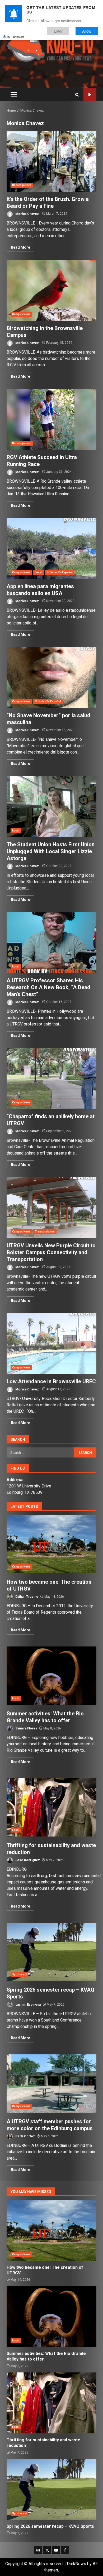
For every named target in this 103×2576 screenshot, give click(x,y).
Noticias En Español (60, 572)
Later (58, 31)
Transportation (45, 1232)
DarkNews (76, 2564)
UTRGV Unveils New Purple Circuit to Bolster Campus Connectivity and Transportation (51, 1208)
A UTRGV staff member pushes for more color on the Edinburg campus (51, 2084)
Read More (20, 247)
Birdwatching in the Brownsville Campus (51, 290)
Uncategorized (22, 185)
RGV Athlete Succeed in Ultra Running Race (51, 419)
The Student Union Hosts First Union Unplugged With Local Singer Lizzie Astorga (51, 807)
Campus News (21, 314)
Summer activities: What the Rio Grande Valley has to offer (51, 1676)
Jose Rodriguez (27, 1860)
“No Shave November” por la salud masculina (51, 677)
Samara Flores (26, 1728)
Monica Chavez (27, 214)
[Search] (77, 95)
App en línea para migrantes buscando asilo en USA (51, 548)
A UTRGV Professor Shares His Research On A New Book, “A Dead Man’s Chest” (51, 943)
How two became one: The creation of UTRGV (51, 1544)
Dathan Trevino (26, 1597)
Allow (87, 31)
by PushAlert (16, 37)
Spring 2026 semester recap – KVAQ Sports (51, 1952)
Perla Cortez (25, 2136)
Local (39, 572)
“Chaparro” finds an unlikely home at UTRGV (51, 1078)
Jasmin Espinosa (28, 2005)
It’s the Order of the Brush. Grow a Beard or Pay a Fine (51, 161)
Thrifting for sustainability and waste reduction (51, 1807)
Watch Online (90, 95)
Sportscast (19, 1974)
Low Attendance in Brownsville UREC (51, 1344)
